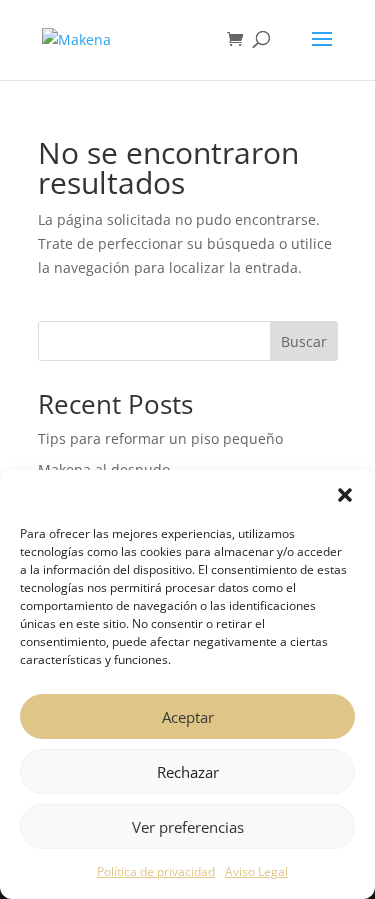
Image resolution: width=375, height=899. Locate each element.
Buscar (304, 341)
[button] (345, 495)
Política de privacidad (156, 871)
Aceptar (188, 717)
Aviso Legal (256, 871)
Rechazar (188, 772)
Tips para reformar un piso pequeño (160, 438)
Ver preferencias (188, 827)
